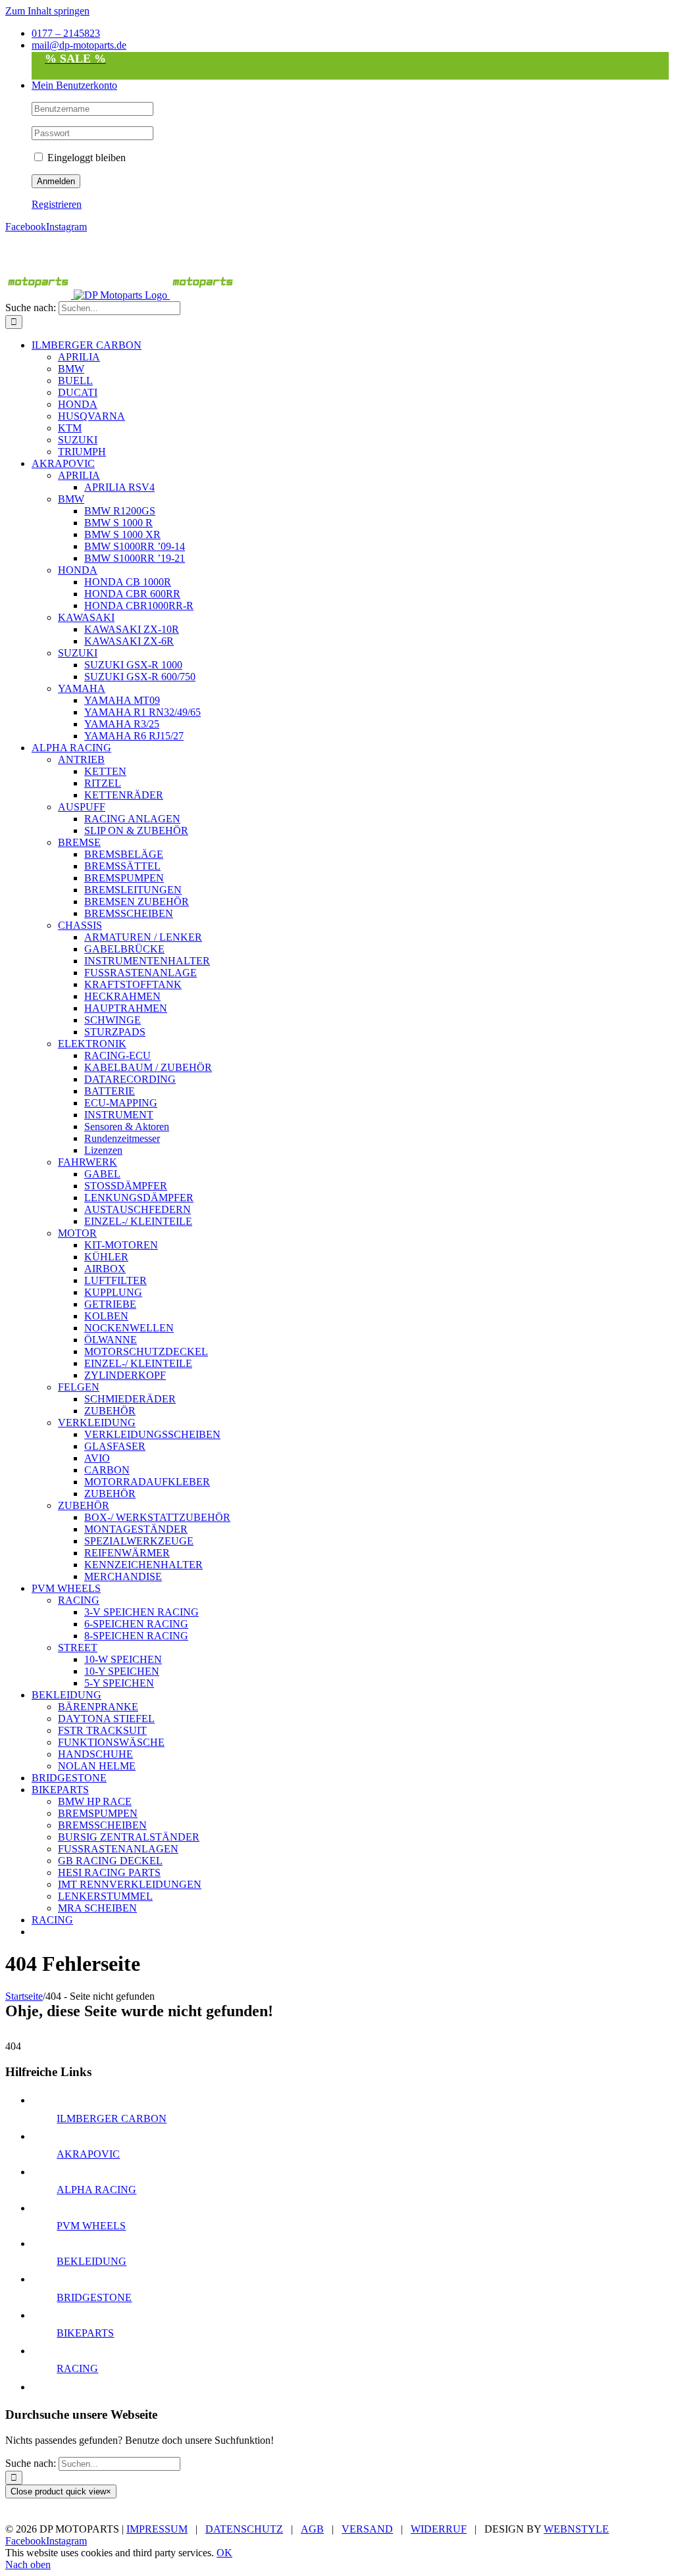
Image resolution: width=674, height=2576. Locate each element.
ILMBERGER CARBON (112, 2118)
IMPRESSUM (157, 2529)
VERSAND (367, 2529)
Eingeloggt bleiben (85, 158)
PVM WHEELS (91, 2226)
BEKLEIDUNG (91, 2261)
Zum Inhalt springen (47, 11)
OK (224, 2553)
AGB (312, 2529)
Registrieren (57, 204)
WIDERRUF (439, 2529)
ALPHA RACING (96, 2190)
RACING (77, 2368)
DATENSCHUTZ (244, 2529)
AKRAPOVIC (88, 2154)
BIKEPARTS (85, 2333)
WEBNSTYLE (576, 2529)
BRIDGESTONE (94, 2297)
